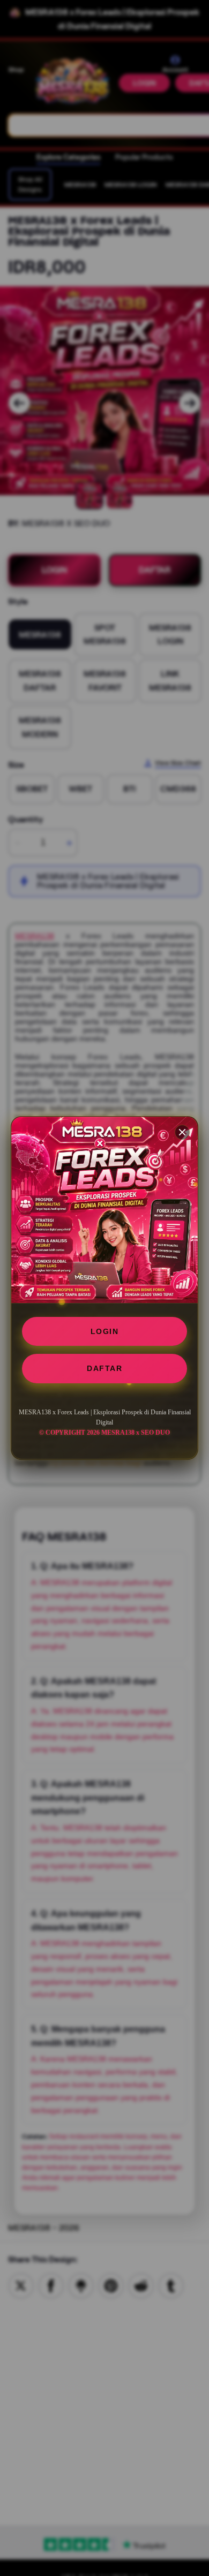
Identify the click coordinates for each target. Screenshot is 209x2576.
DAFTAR (104, 1368)
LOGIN (105, 1331)
